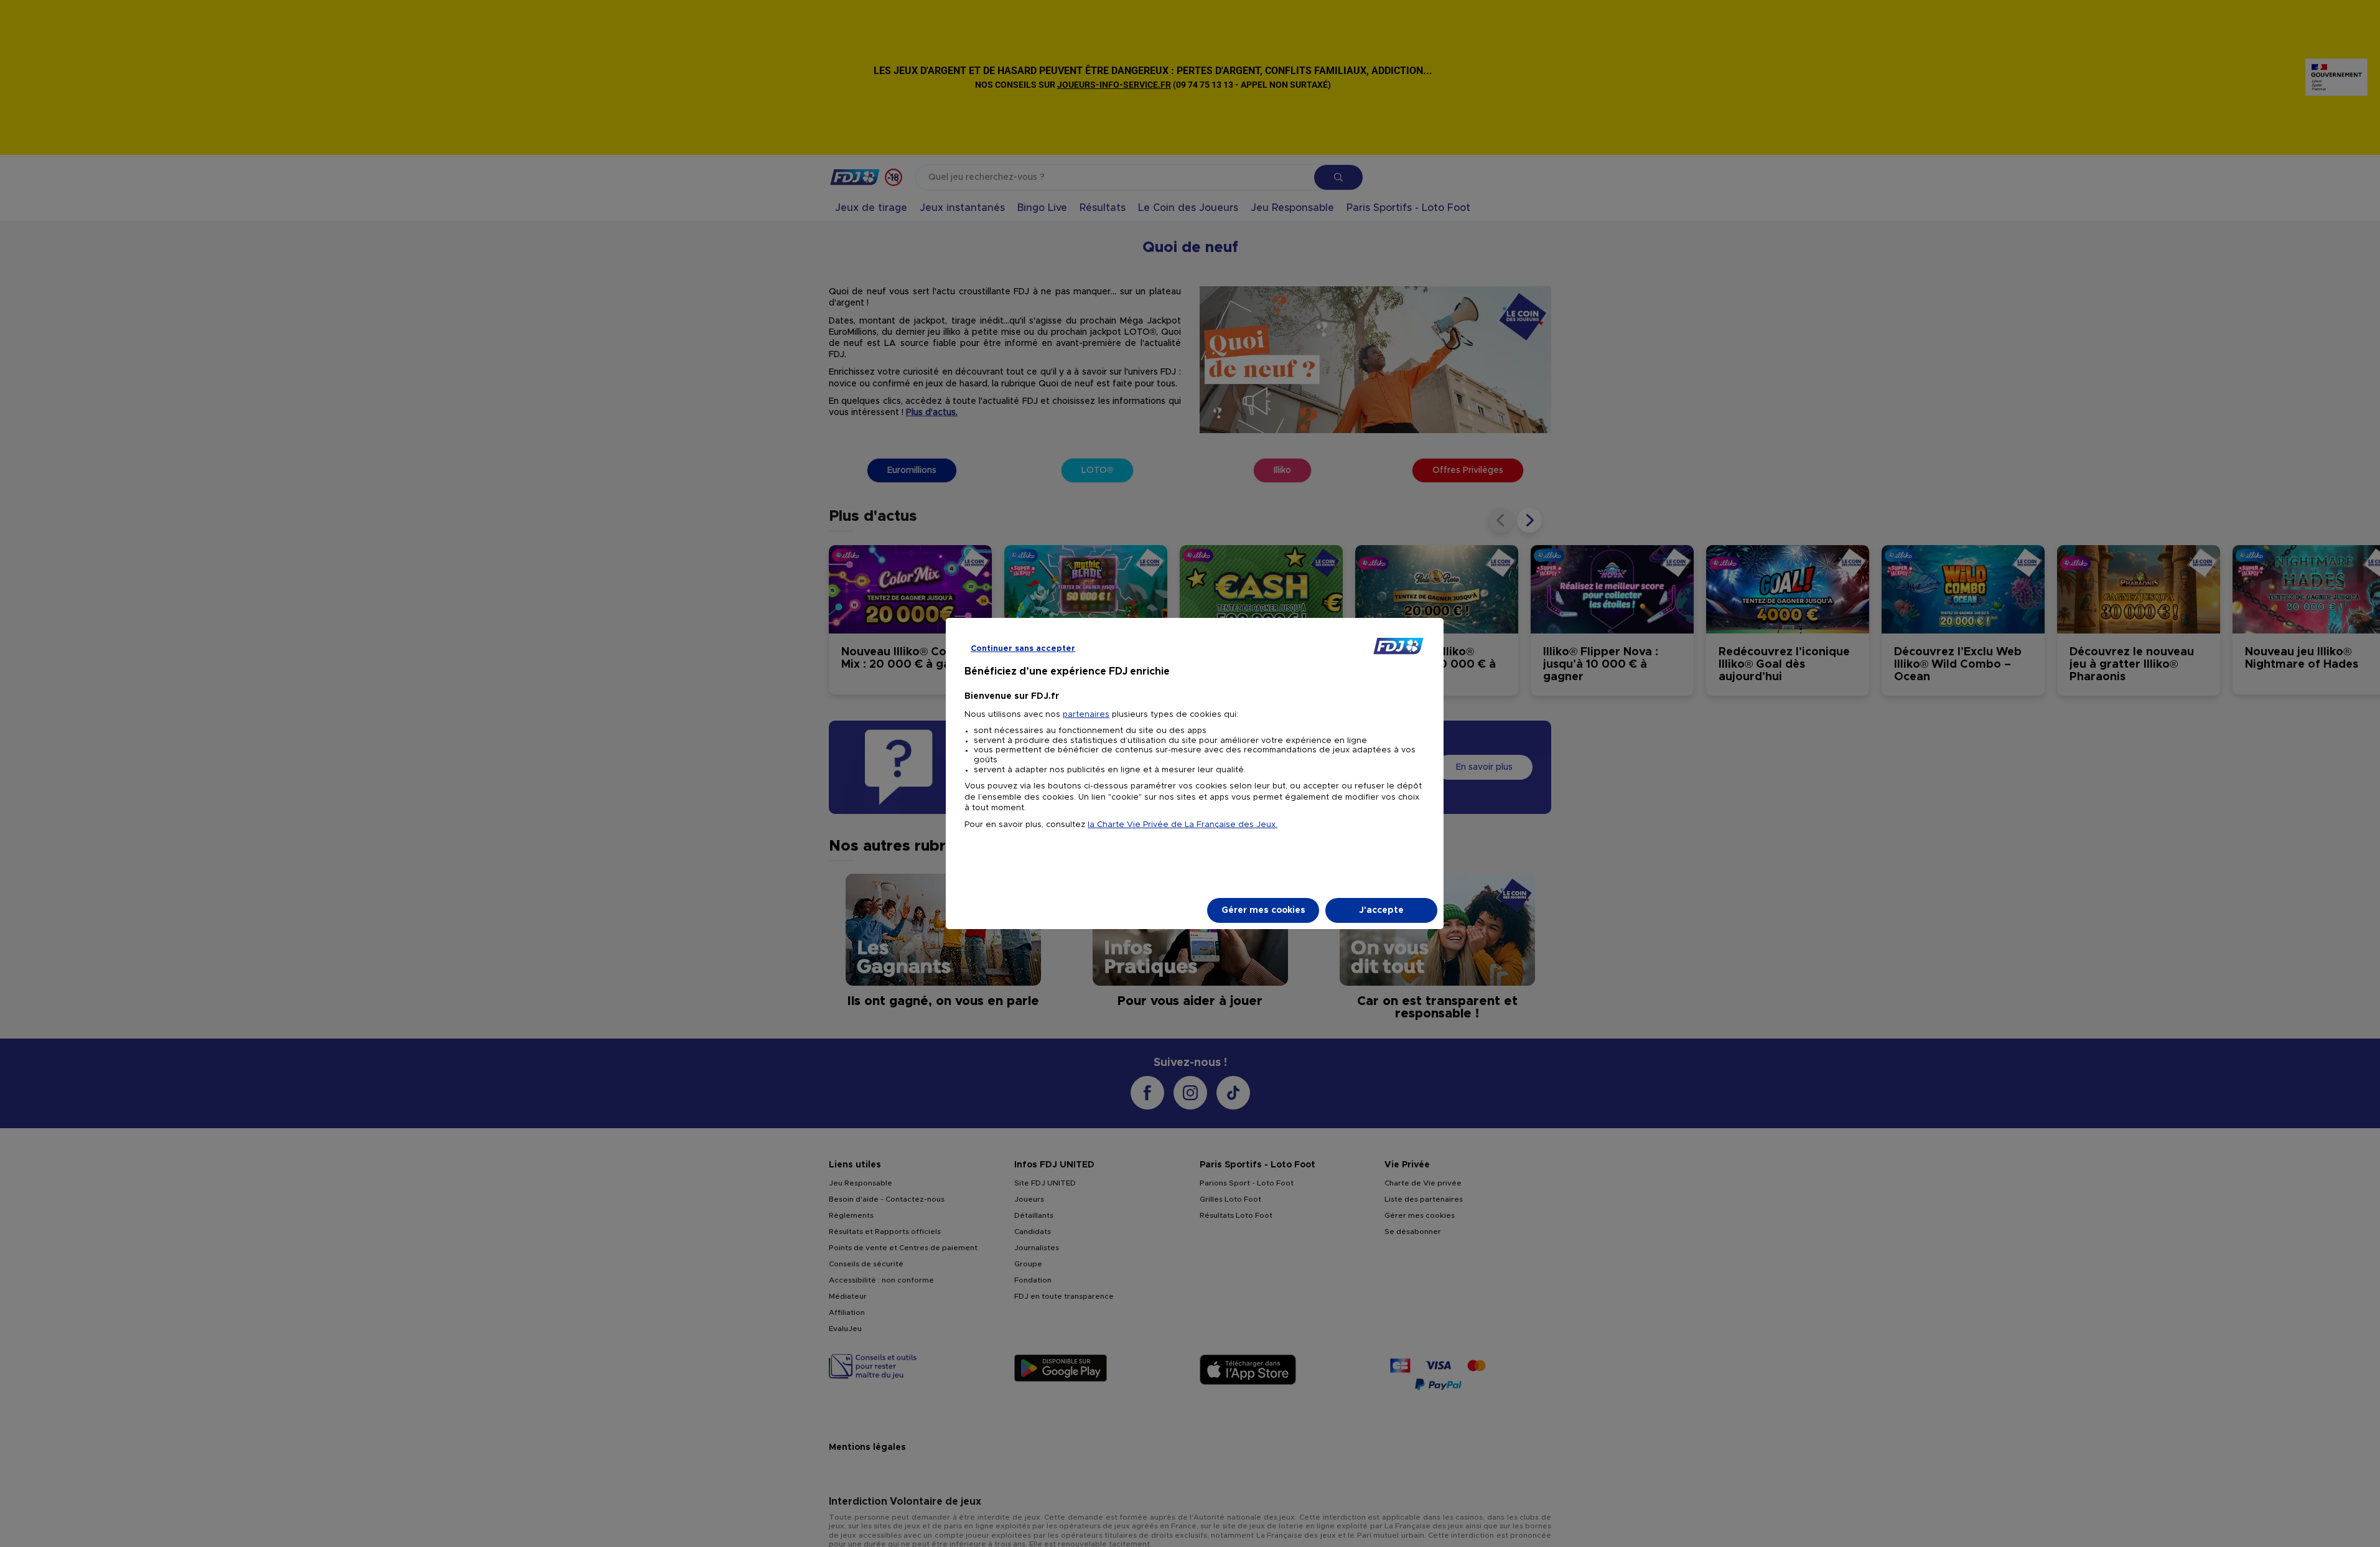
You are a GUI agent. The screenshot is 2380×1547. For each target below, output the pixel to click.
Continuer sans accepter (1023, 649)
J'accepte (1381, 910)
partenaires (1086, 715)
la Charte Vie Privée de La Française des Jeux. (1183, 825)
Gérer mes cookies (1263, 910)
